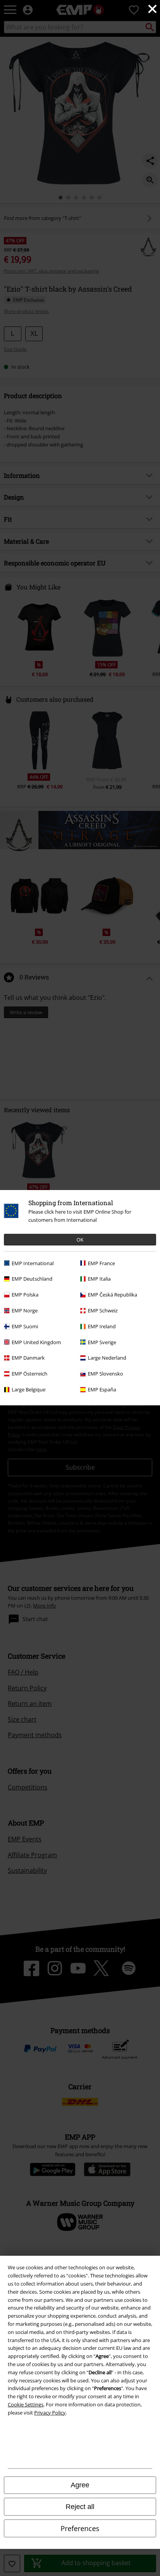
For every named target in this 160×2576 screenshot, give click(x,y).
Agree (80, 2485)
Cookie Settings (26, 2404)
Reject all (80, 2507)
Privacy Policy (50, 2413)
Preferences (80, 2528)
